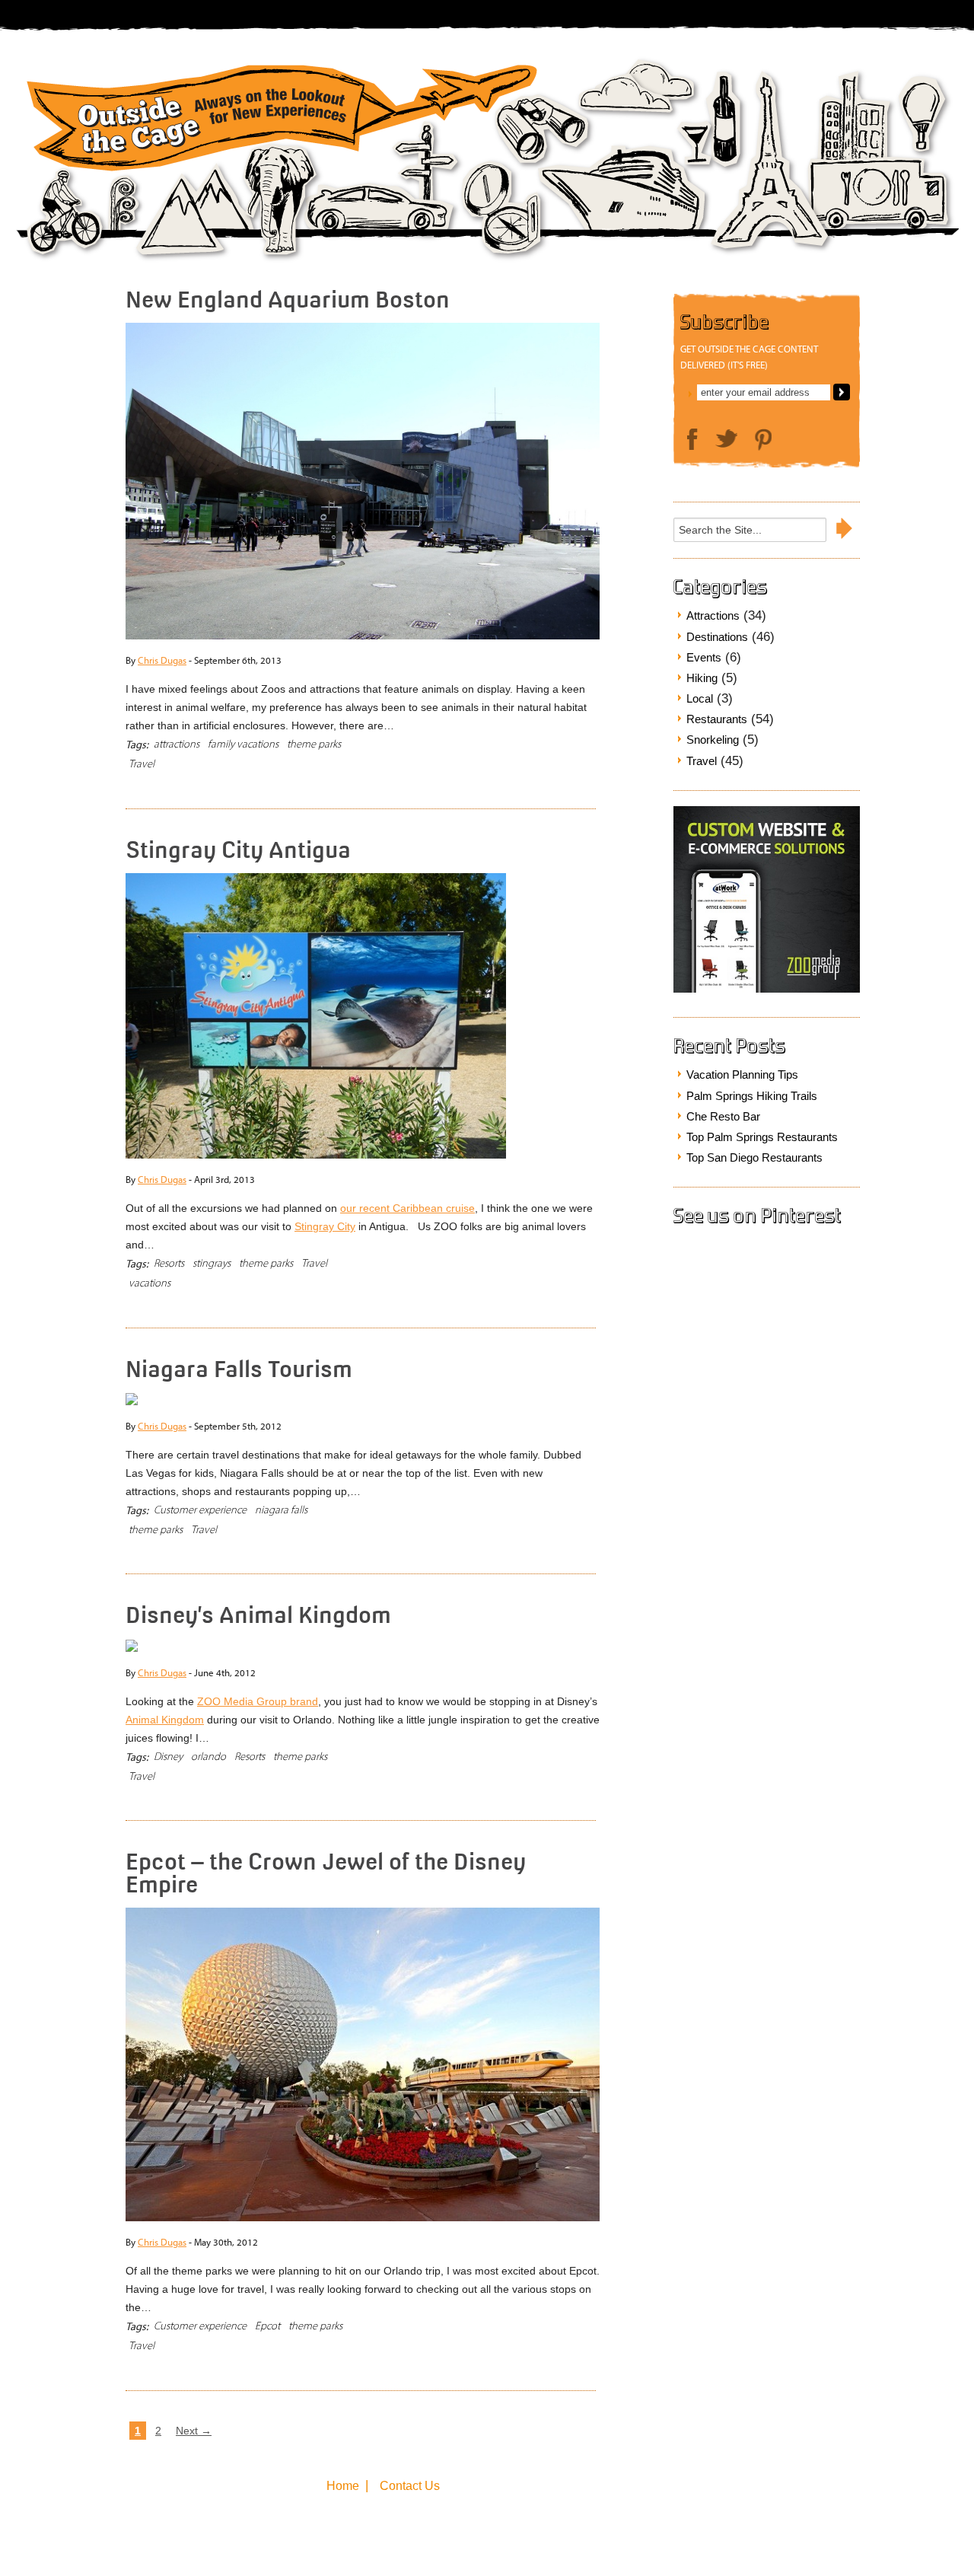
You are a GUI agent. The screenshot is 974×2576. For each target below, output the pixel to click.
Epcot (267, 2326)
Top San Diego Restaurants (754, 1157)
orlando (208, 1757)
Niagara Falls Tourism (239, 1369)
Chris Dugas (162, 660)
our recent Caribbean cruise (407, 1208)
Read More (543, 749)
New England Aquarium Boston (288, 299)
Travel (142, 764)
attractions (177, 744)
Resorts (169, 1263)
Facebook (692, 440)
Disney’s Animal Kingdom (258, 1615)
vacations (150, 1283)
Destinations (717, 637)
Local (700, 698)
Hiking (702, 678)
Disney (168, 1757)
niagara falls (281, 1510)
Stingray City (325, 1226)
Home (343, 2486)
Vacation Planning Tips (742, 1074)
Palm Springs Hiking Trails (752, 1096)
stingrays (212, 1263)
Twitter (726, 438)
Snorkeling (713, 740)
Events (704, 657)
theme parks (314, 744)
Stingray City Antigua (238, 850)
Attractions (713, 615)
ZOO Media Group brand (258, 1701)
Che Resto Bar (723, 1116)
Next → (194, 2431)
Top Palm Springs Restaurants (762, 1137)
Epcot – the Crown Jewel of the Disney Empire (326, 1872)
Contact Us (410, 2486)
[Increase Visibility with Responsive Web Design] (767, 989)
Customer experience (200, 1510)
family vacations (243, 744)
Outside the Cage (277, 124)
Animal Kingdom (165, 1720)
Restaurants (717, 719)
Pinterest (763, 440)
